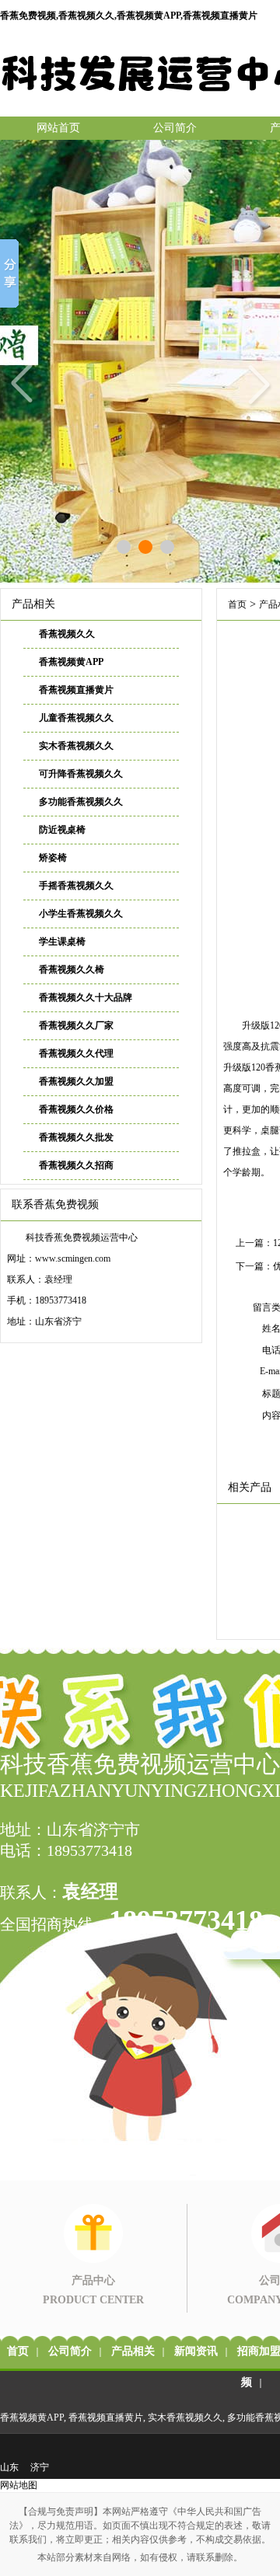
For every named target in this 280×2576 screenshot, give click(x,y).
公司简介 (175, 128)
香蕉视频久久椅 (72, 969)
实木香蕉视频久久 (76, 746)
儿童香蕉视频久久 (76, 718)
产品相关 (133, 2351)
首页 (237, 604)
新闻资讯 (196, 2351)
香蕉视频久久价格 (76, 1109)
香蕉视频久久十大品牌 (86, 997)
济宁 (40, 2467)
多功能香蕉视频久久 (81, 802)
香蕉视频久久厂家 (76, 1025)
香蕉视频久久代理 (76, 1053)
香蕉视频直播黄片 (76, 690)
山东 (9, 2467)
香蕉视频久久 (67, 634)
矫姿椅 (53, 858)
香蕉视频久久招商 (76, 1165)
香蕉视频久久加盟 (76, 1081)
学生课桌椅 (62, 942)
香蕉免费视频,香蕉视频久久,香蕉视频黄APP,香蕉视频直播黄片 (129, 16)
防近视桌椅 (62, 830)
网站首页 (58, 128)
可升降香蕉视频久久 (81, 774)
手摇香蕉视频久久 (76, 886)
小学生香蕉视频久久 (81, 914)
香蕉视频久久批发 (76, 1137)
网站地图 (19, 2485)
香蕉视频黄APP (71, 662)
